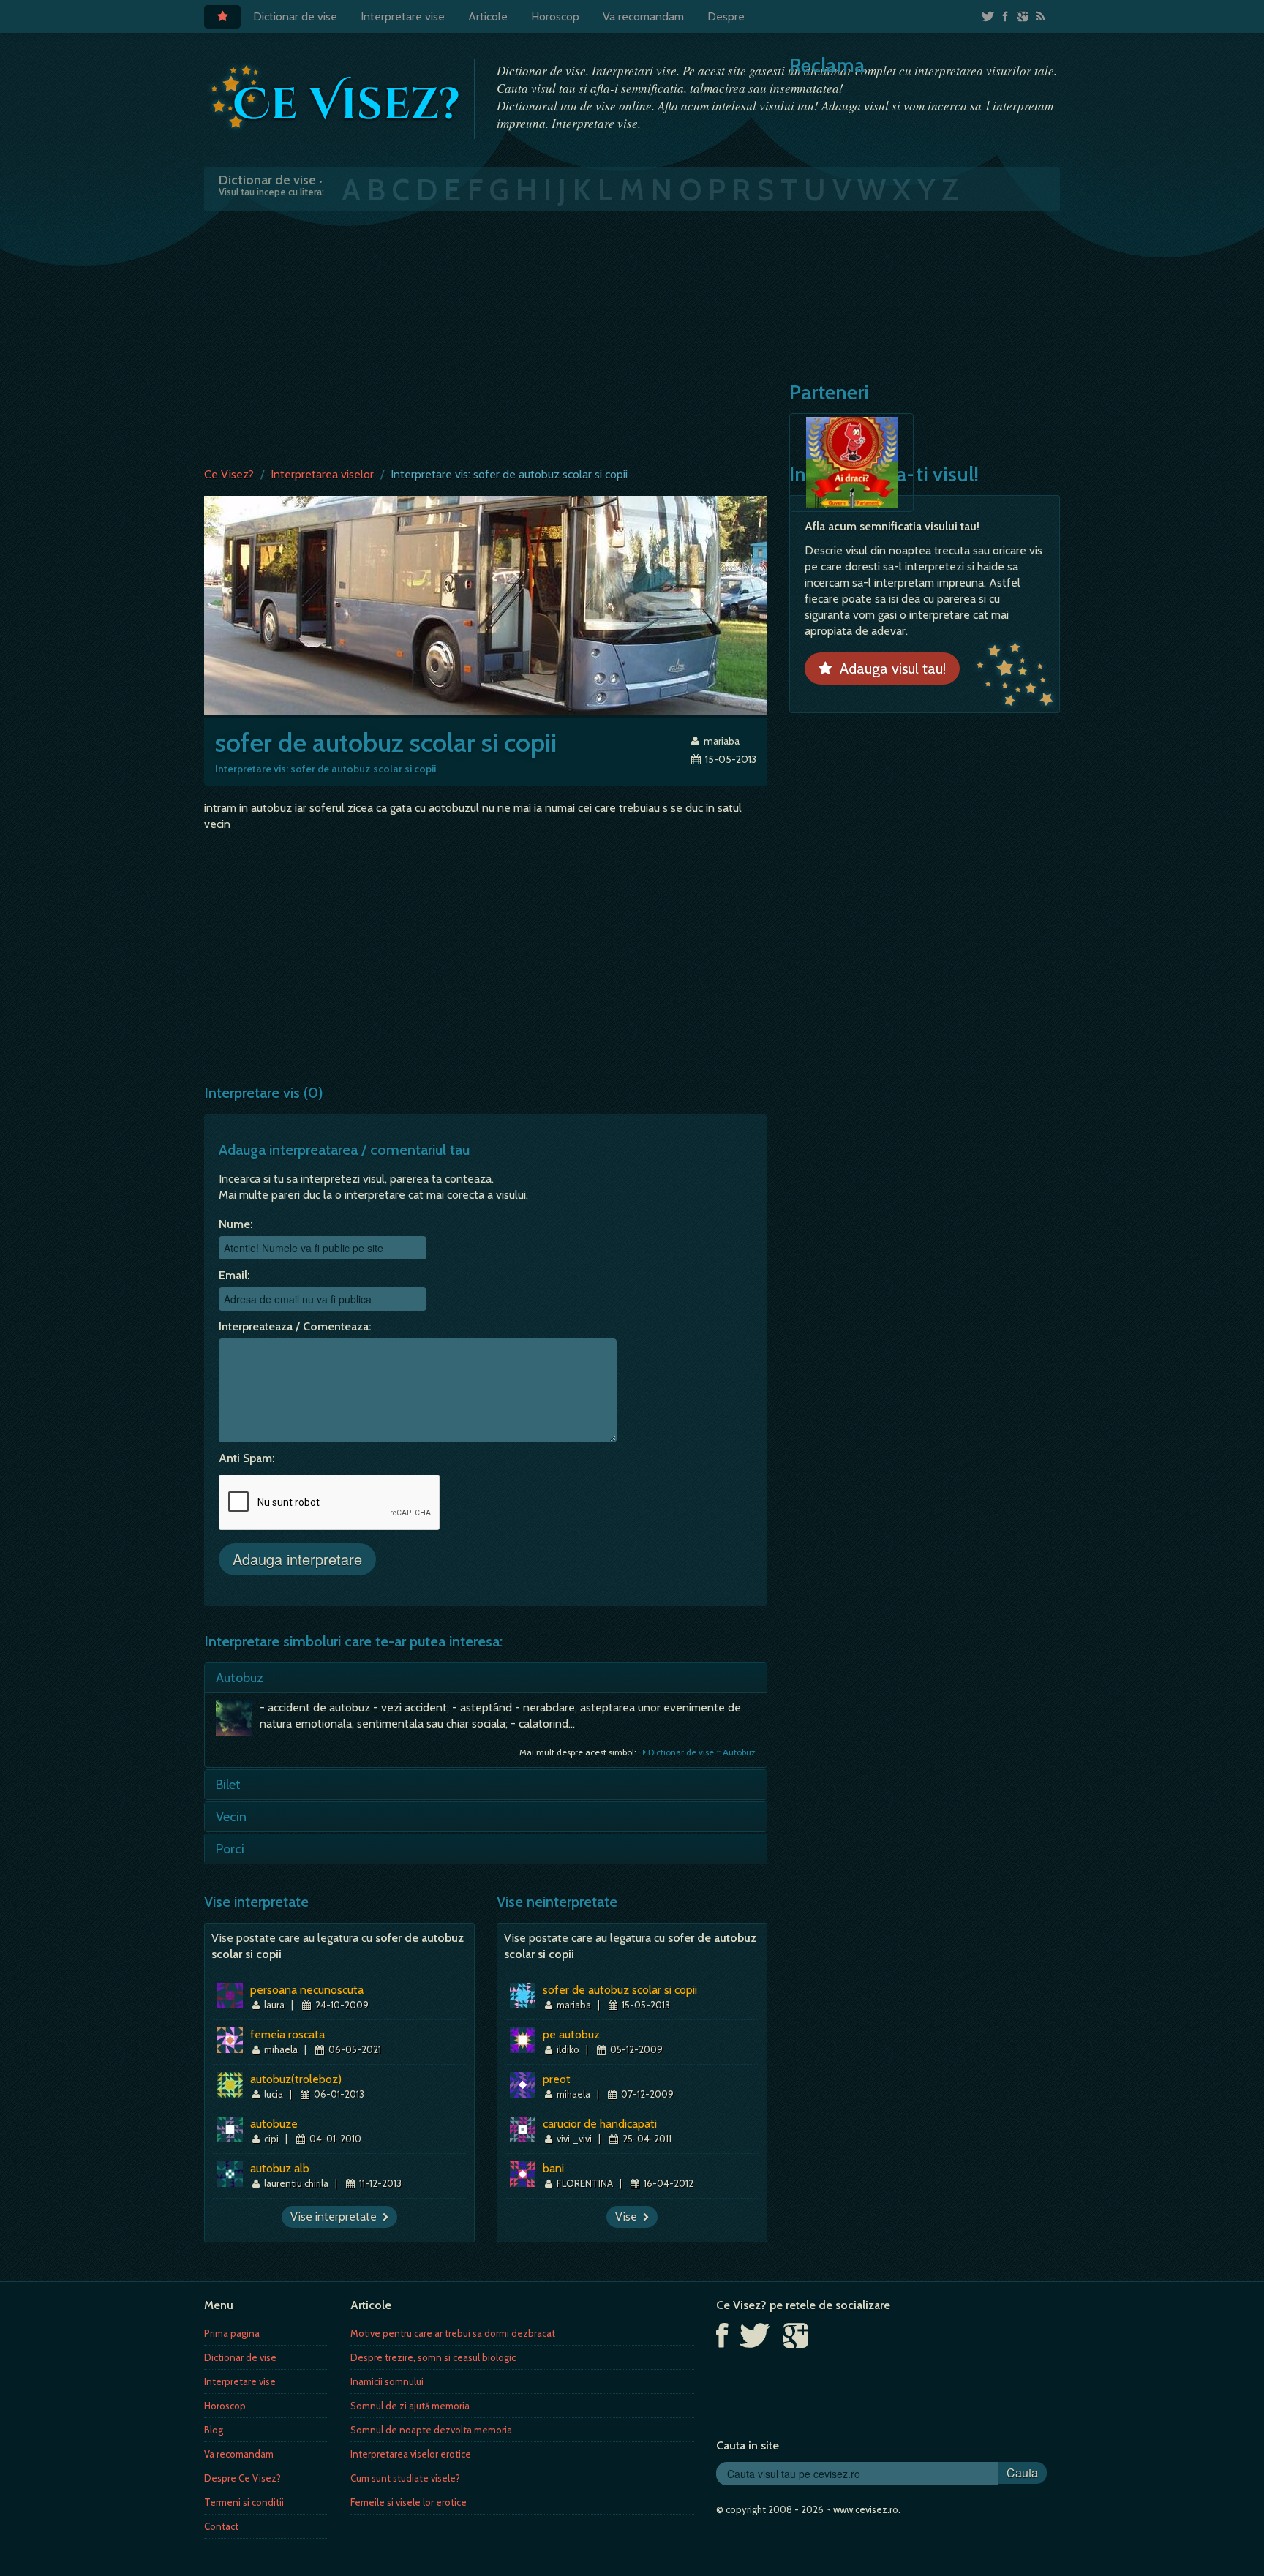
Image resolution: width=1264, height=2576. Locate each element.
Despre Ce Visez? (242, 2478)
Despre (726, 16)
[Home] (222, 17)
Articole (488, 16)
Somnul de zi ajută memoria (410, 2406)
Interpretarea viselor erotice (411, 2454)
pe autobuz (571, 2034)
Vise (629, 2217)
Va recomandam (643, 16)
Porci (230, 1849)
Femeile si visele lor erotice (409, 2502)
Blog (214, 2430)
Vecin (231, 1817)
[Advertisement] (632, 336)
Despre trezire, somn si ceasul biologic (433, 2357)
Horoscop (555, 16)
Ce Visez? (229, 474)
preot (557, 2079)
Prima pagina (232, 2333)
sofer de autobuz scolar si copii (620, 1990)
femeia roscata (287, 2034)
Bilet (228, 1785)
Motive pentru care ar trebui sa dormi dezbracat (453, 2333)
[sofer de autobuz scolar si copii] (486, 605)
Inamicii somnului (387, 2381)
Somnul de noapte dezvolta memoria (431, 2430)
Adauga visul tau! (889, 669)
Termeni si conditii (244, 2502)
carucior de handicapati (600, 2124)
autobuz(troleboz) (296, 2079)
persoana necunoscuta (307, 1990)
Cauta (1022, 2473)
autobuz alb (280, 2168)
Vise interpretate (336, 2217)
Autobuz (240, 1678)
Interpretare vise (403, 16)
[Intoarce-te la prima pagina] (336, 97)
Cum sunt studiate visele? (405, 2478)
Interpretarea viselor (322, 474)
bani (553, 2168)
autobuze (274, 2124)
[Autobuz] (238, 1722)
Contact (221, 2526)
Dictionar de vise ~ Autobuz (701, 1752)
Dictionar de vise (295, 16)
